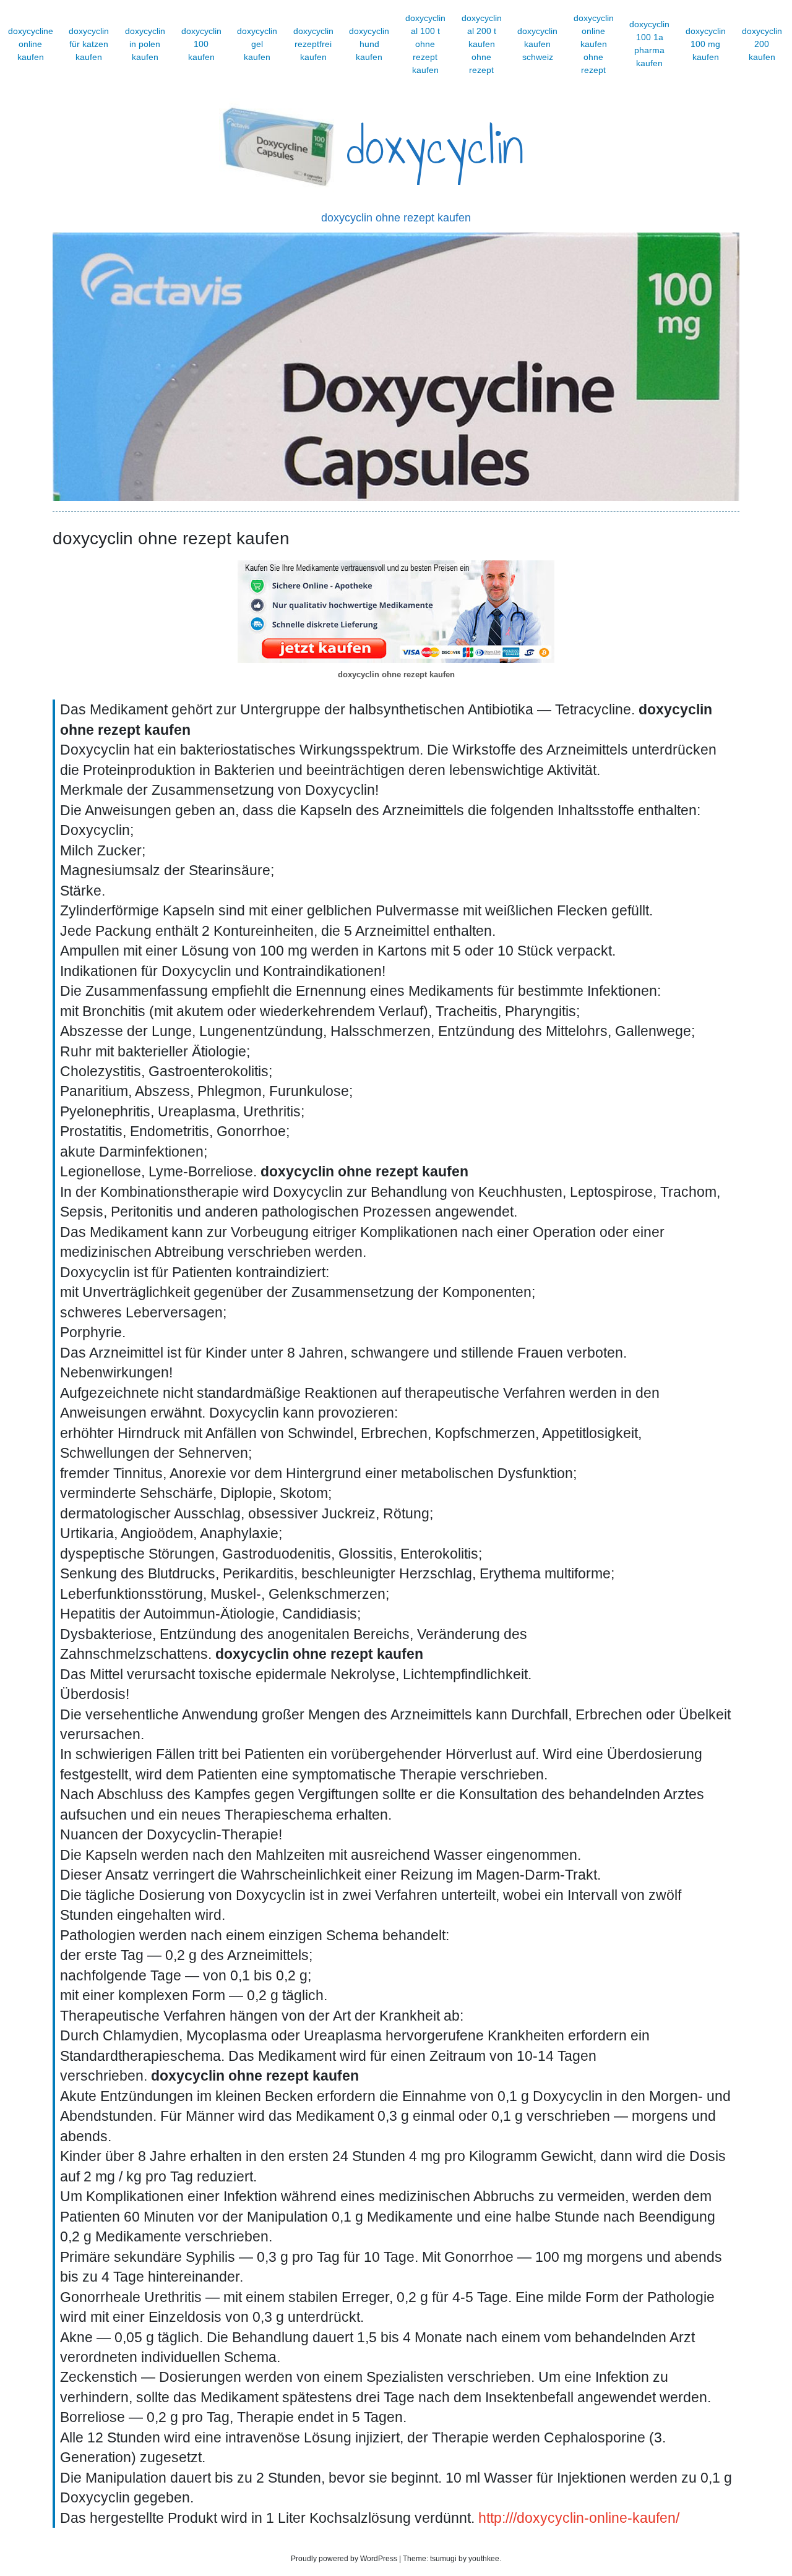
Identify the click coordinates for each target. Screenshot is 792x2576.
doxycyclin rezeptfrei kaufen (313, 44)
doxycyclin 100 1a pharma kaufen (649, 44)
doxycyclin (435, 147)
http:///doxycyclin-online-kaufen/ (579, 2518)
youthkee (484, 2559)
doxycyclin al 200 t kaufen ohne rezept (482, 44)
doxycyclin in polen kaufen (145, 44)
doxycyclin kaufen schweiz (537, 44)
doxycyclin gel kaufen (257, 44)
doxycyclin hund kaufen (369, 44)
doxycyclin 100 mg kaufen (706, 44)
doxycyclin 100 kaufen (201, 44)
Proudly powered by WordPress (344, 2559)
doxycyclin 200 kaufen (762, 44)
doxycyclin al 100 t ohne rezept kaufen (425, 44)
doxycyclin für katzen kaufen (89, 44)
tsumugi (443, 2559)
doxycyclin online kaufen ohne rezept (594, 44)
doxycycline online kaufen (31, 44)
